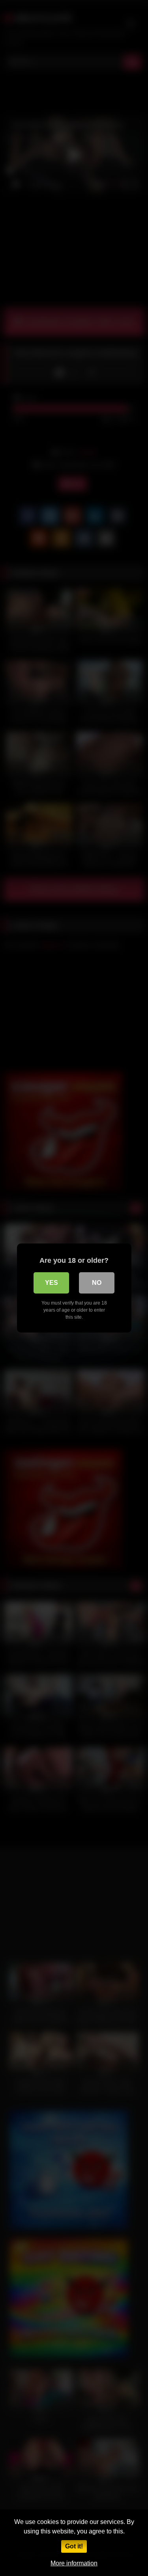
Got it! (74, 2546)
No (97, 1283)
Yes (52, 1283)
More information (74, 2563)
